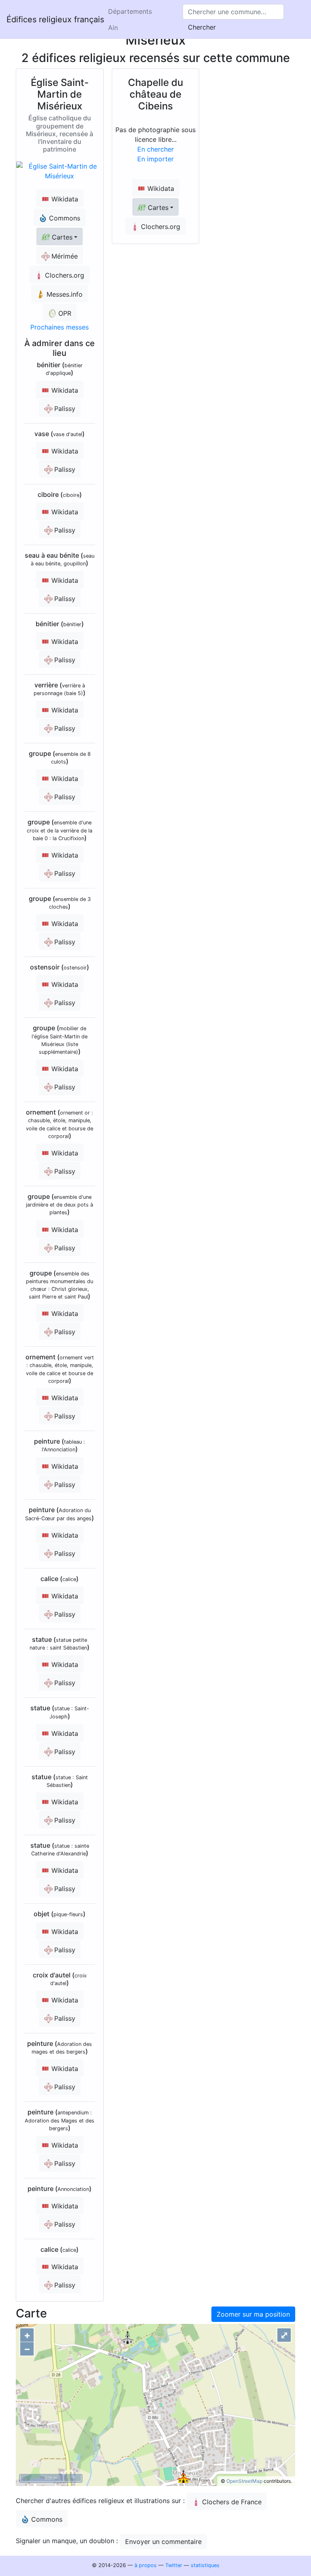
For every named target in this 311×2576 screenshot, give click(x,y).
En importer (155, 159)
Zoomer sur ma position (253, 2314)
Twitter (174, 2565)
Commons (47, 2519)
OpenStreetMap (244, 2481)
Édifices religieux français (55, 19)
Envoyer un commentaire (163, 2542)
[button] (60, 236)
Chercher (202, 27)
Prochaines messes (60, 327)
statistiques (205, 2565)
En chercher (155, 149)
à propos (146, 2565)
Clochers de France (232, 2502)
